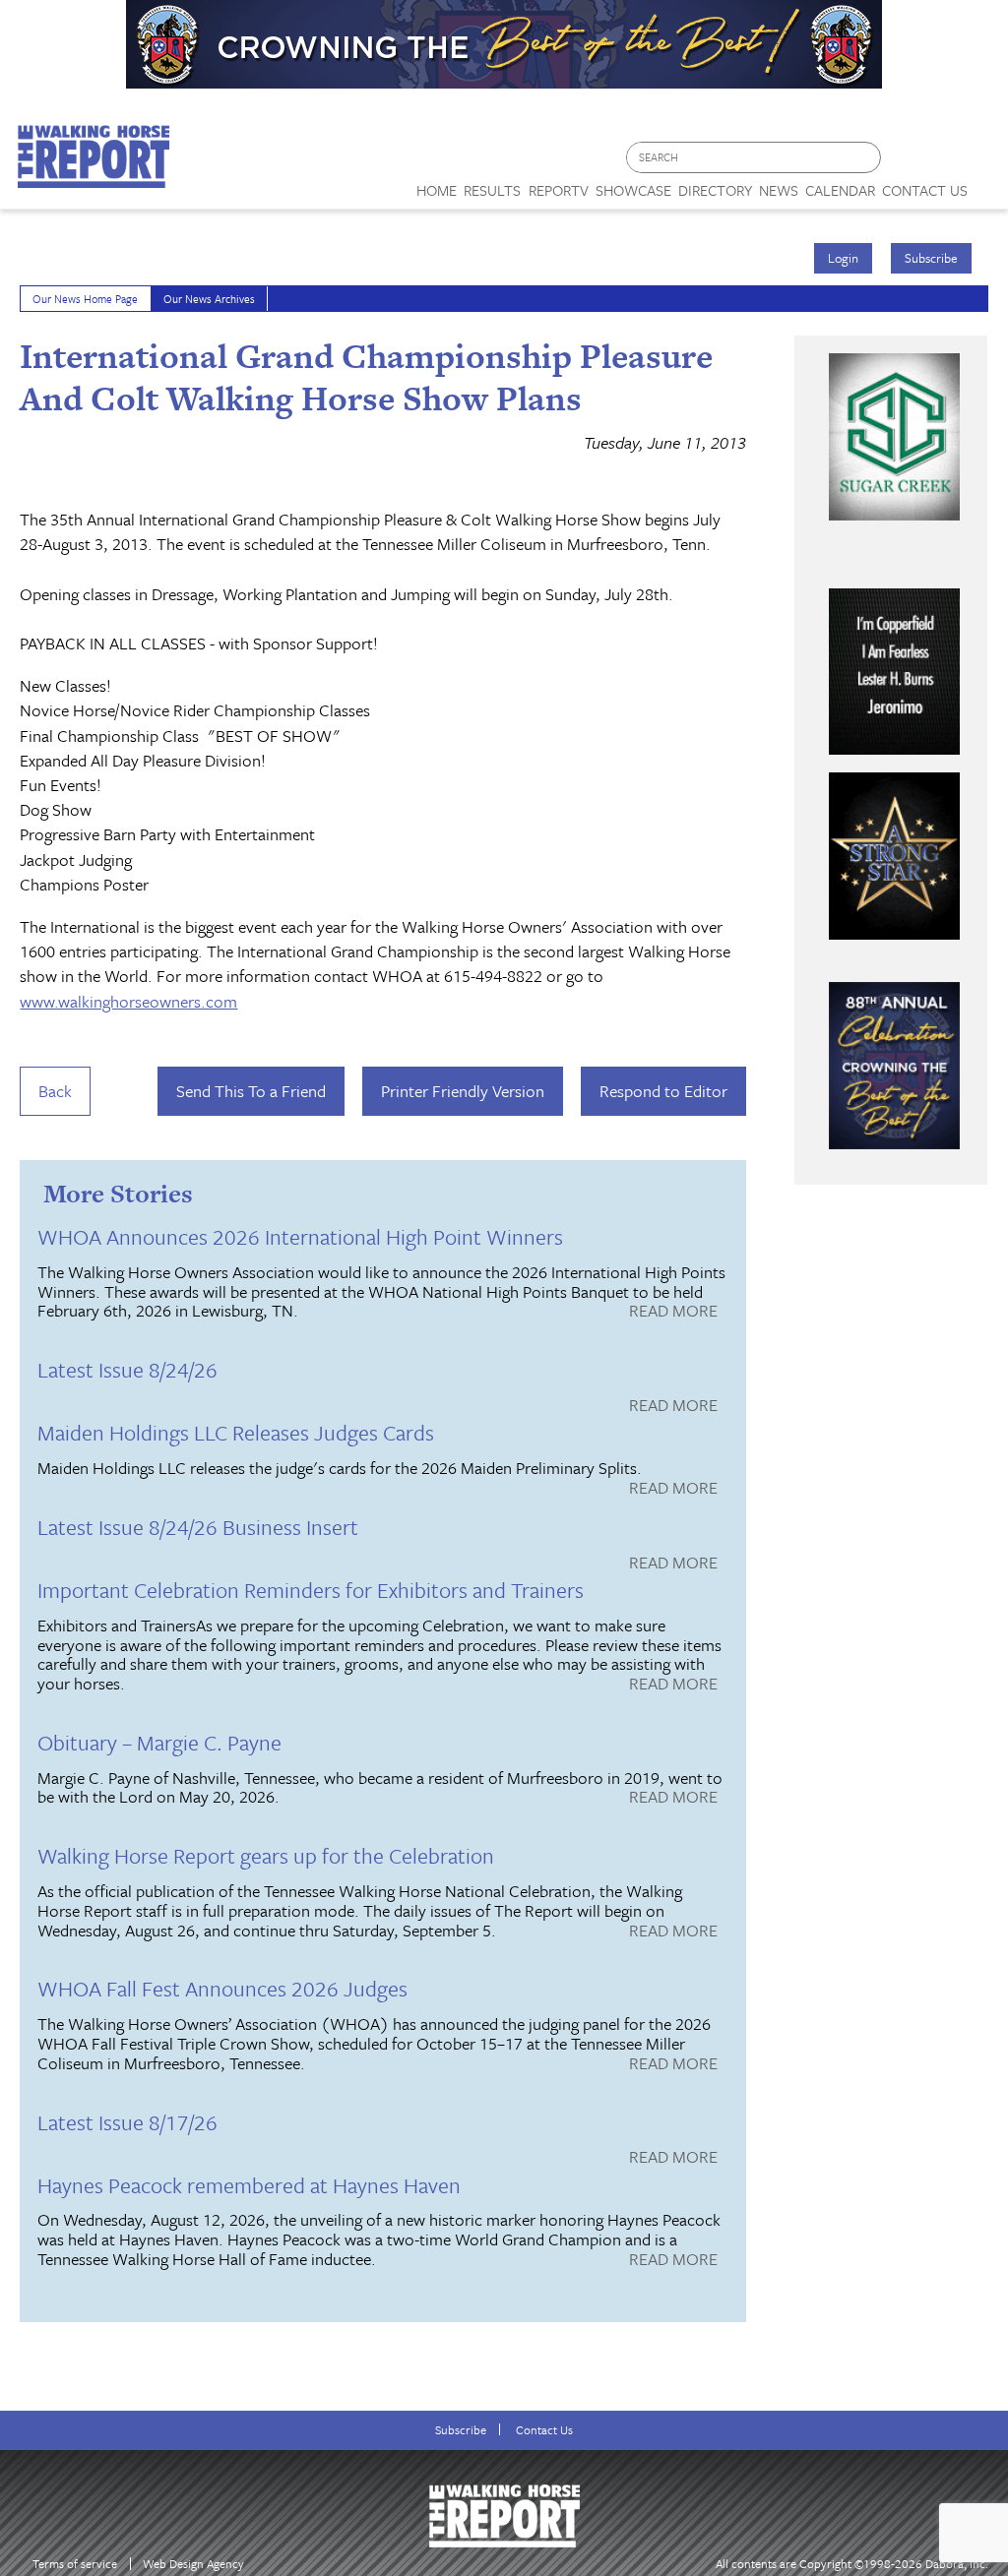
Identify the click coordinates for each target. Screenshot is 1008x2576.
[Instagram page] (981, 163)
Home (437, 190)
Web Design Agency (193, 2564)
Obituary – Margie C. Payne (159, 1742)
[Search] (867, 158)
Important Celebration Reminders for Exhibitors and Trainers (311, 1590)
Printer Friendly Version (463, 1091)
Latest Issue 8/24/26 (127, 1369)
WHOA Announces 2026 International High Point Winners (300, 1236)
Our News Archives (209, 299)
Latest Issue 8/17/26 (127, 2122)
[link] (437, 185)
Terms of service (75, 2564)
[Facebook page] (906, 163)
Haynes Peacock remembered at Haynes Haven (249, 2185)
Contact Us (544, 2430)
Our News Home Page (85, 299)
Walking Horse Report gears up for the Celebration (266, 1855)
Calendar (840, 190)
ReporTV (559, 190)
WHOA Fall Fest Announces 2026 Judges (222, 1988)
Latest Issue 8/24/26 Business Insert (198, 1527)
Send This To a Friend (251, 1091)
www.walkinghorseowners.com (128, 1001)
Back (55, 1091)
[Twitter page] (944, 163)
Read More (673, 1312)
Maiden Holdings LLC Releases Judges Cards (236, 1432)
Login (843, 258)
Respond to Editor (663, 1091)
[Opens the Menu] (988, 184)
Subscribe (931, 258)
